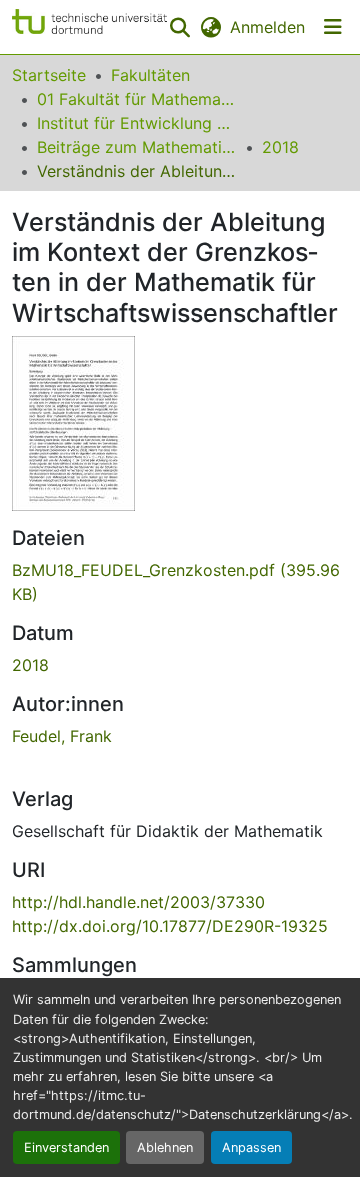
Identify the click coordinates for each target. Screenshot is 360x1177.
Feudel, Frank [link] (62, 736)
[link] (180, 582)
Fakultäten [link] (150, 75)
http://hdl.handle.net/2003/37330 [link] (138, 902)
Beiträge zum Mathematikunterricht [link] (137, 147)
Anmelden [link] (267, 27)
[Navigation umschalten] (333, 27)
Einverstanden (66, 1147)
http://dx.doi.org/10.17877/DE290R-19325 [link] (170, 926)
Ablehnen (165, 1147)
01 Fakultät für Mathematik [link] (137, 99)
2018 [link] (280, 147)
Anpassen (251, 1147)
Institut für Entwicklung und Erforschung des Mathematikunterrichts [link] (137, 123)
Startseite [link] (49, 75)
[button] (89, 27)
